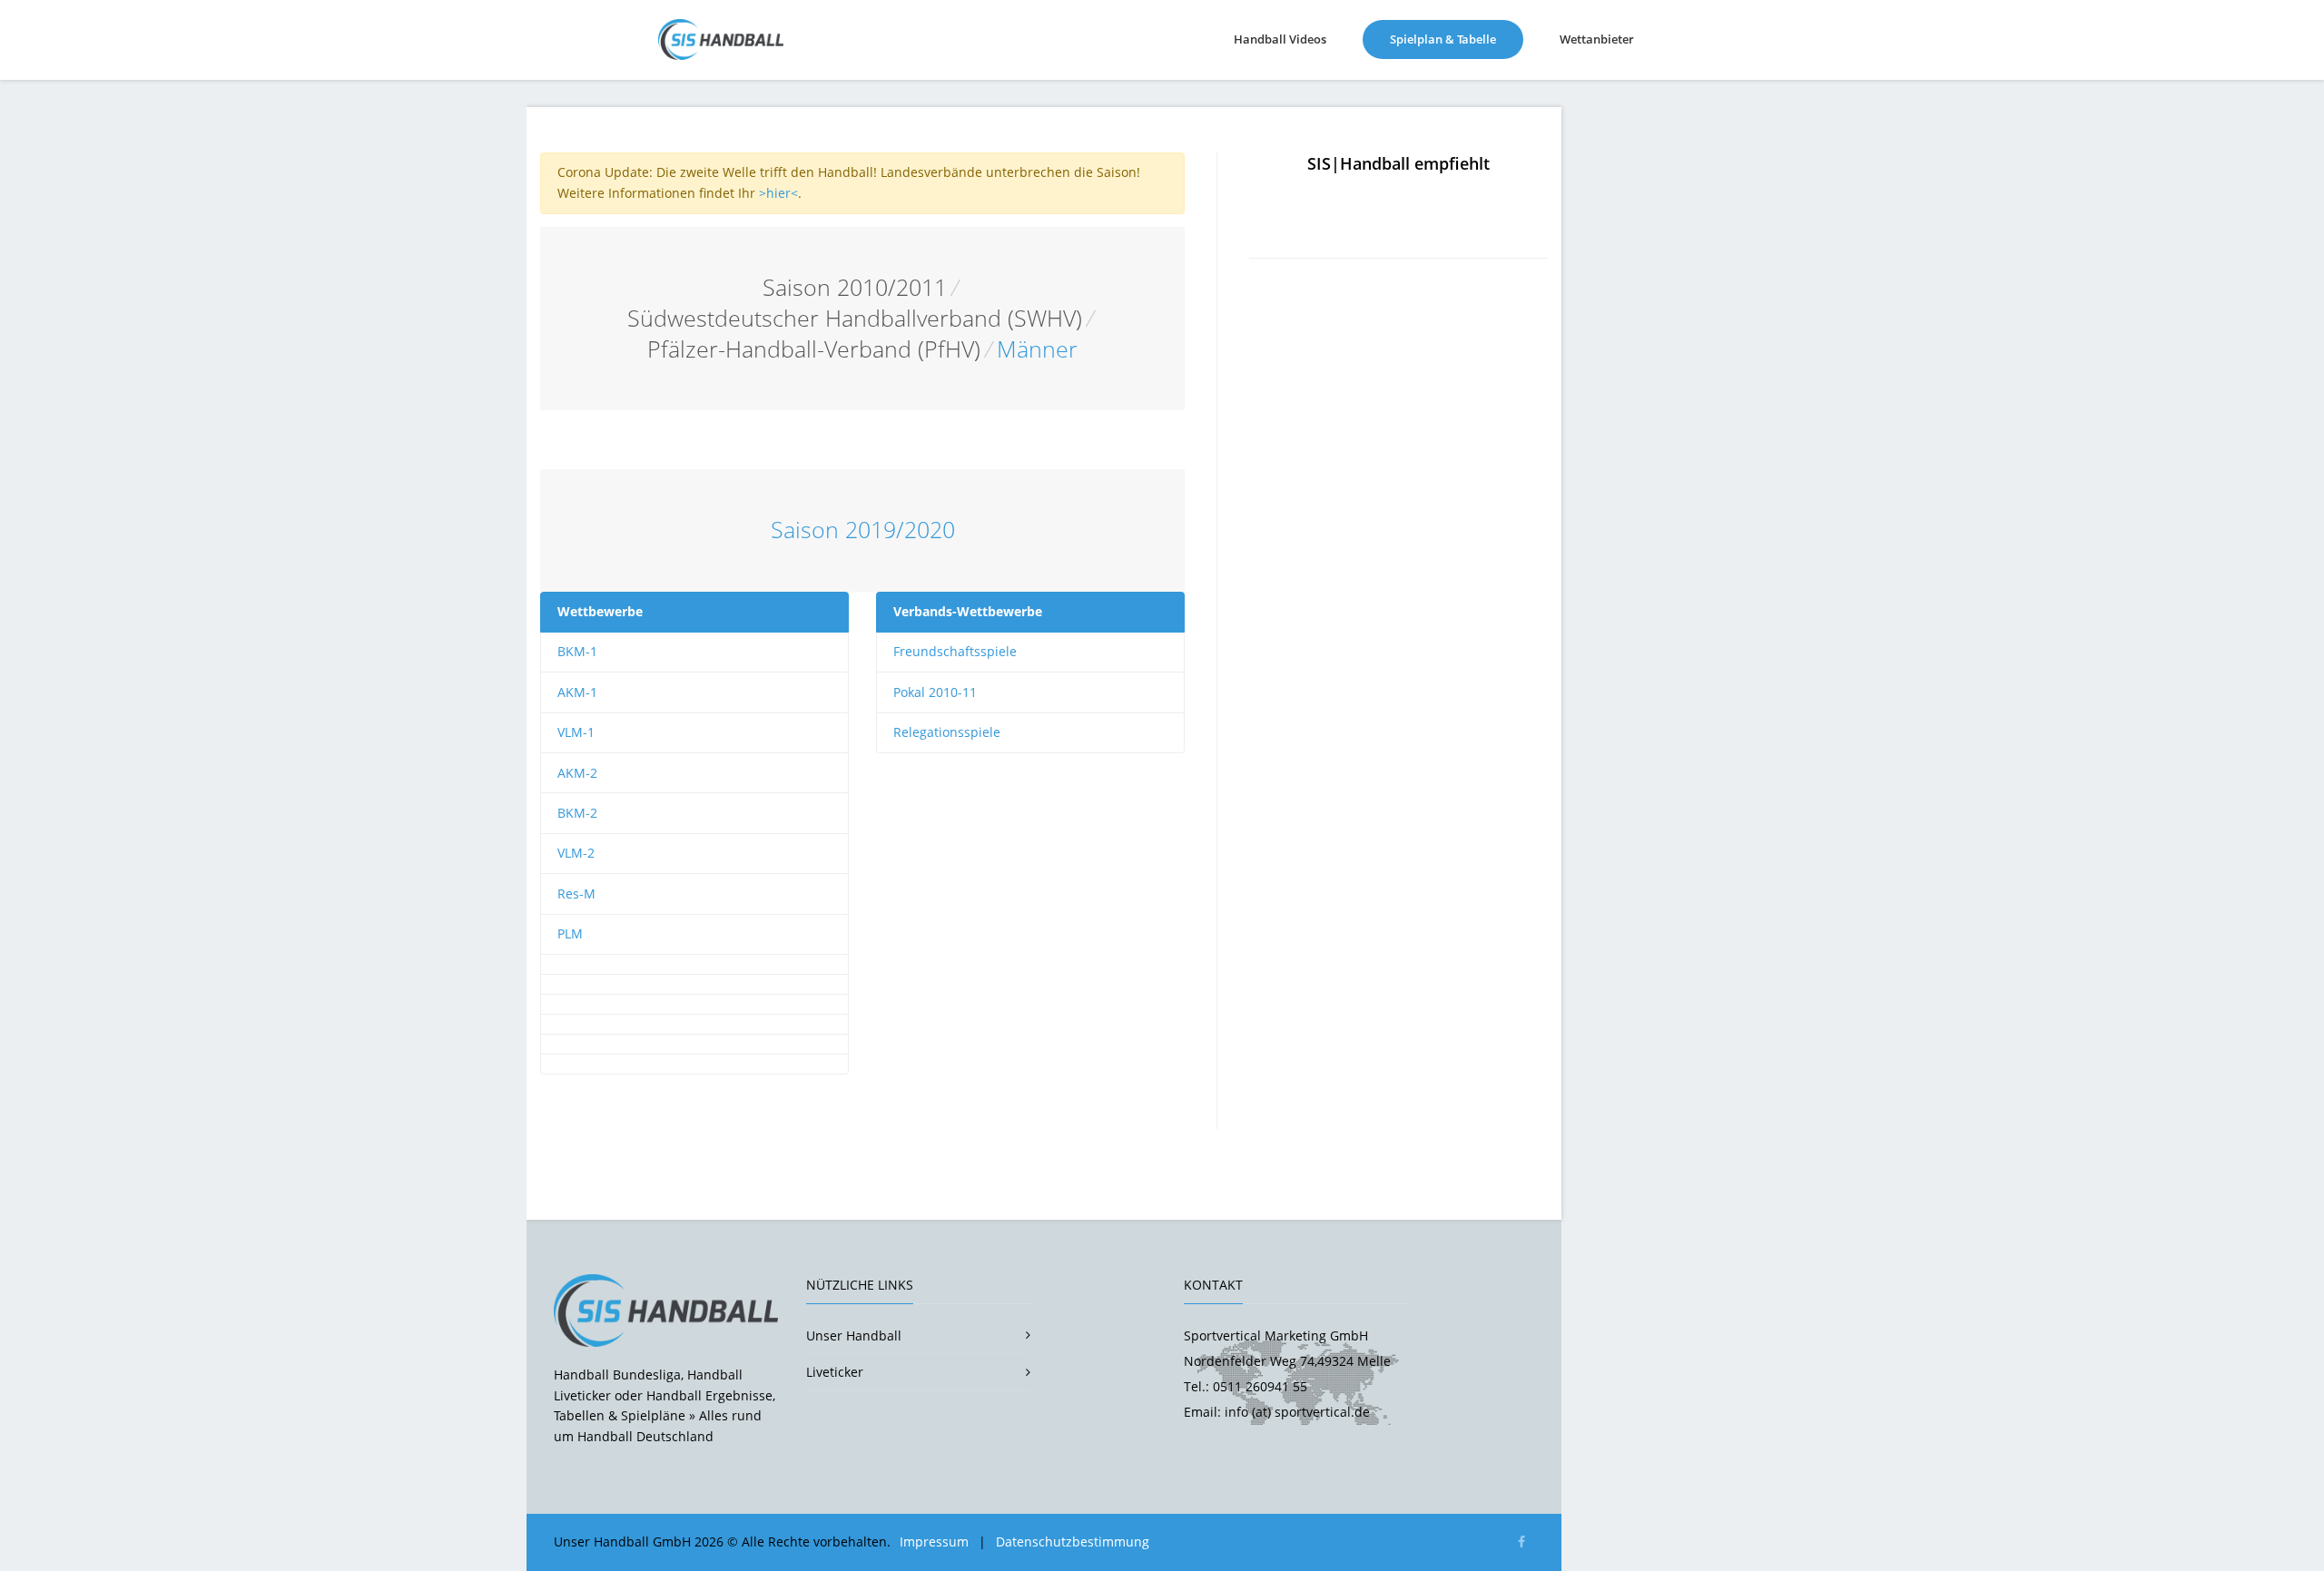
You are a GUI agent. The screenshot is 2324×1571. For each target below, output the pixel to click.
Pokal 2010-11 (935, 692)
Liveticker (835, 1372)
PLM (570, 933)
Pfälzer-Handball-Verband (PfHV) (814, 349)
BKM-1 (577, 651)
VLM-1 (576, 732)
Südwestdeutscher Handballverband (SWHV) (855, 318)
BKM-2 (577, 813)
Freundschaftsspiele (955, 651)
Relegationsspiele (947, 732)
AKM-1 (577, 692)
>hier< (778, 193)
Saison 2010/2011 (855, 287)
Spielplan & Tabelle (1457, 39)
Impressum (934, 1542)
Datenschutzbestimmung (1073, 1542)
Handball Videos (1280, 39)
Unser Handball (854, 1335)
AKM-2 (577, 773)
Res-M (576, 894)
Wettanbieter (1597, 39)
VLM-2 (576, 853)
